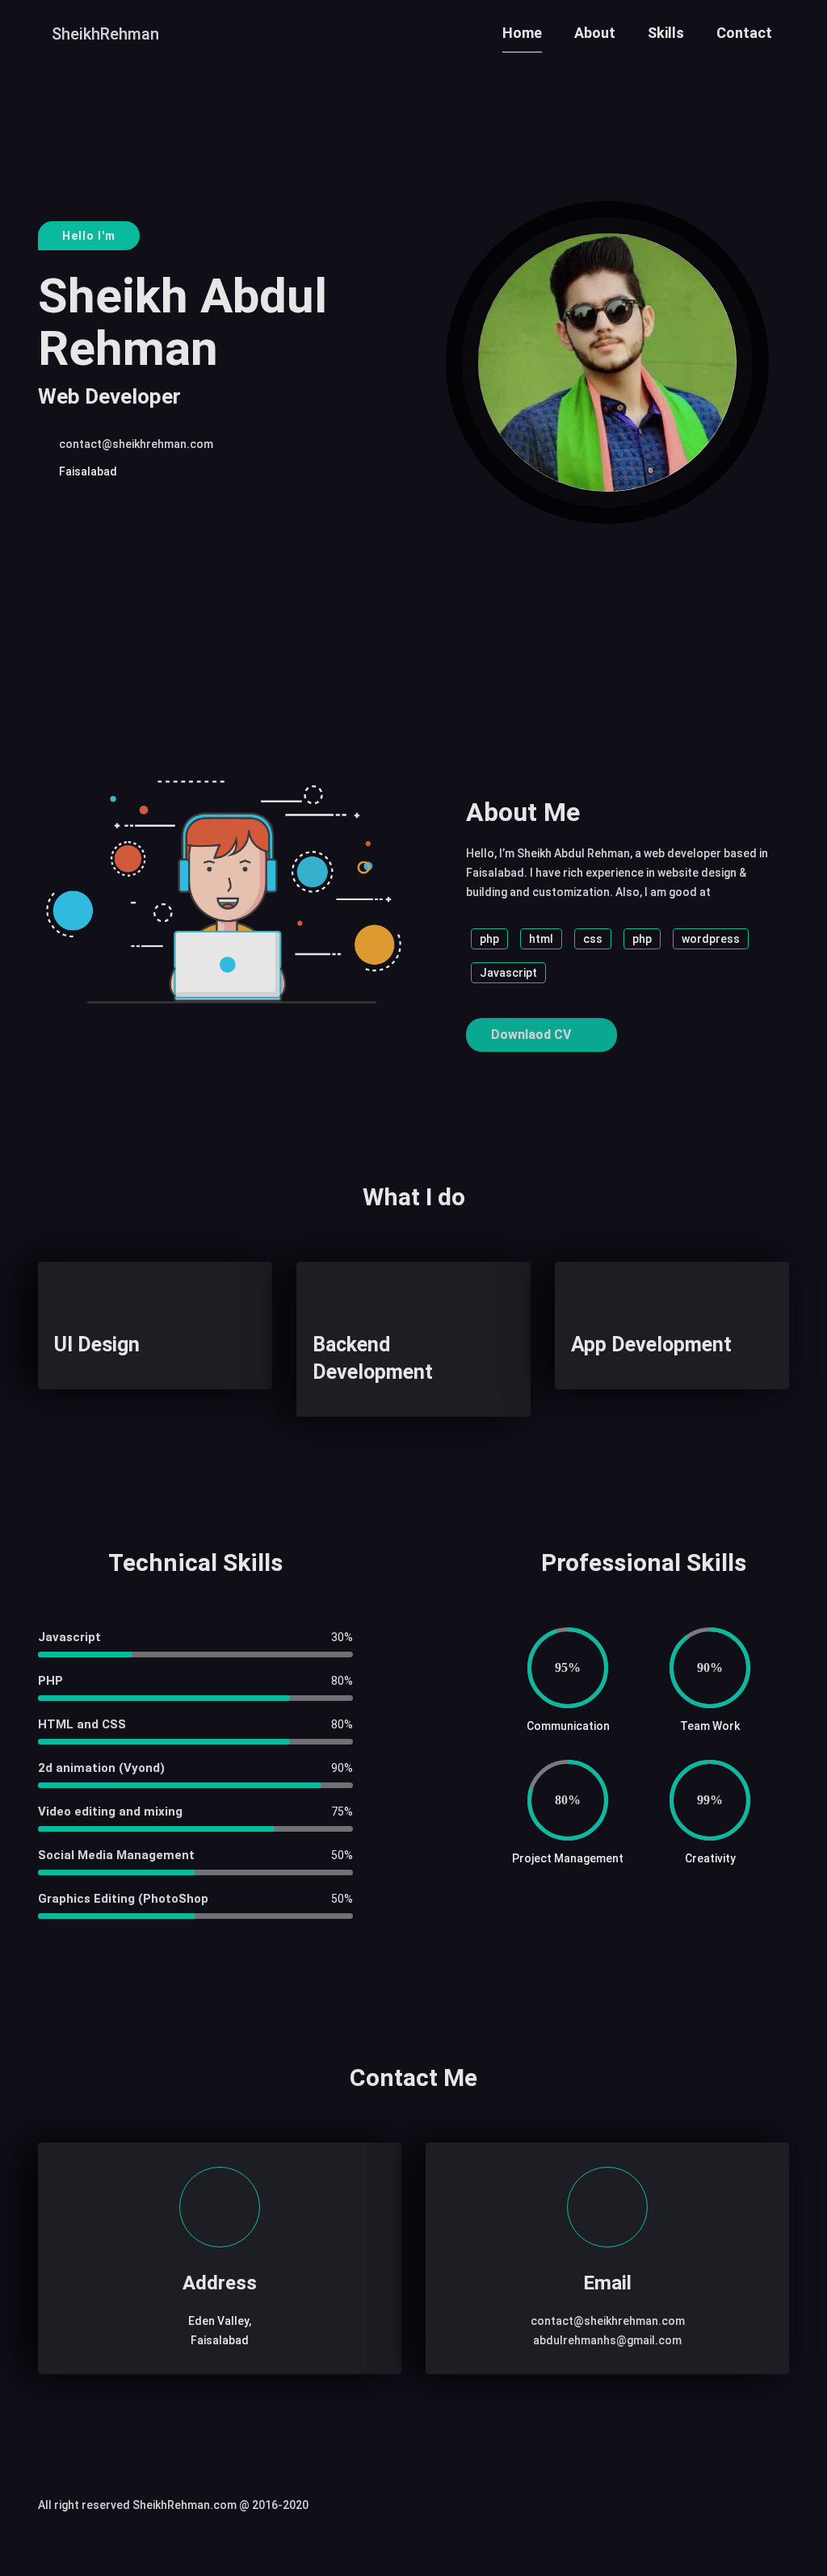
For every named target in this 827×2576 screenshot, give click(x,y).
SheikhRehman (105, 34)
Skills (666, 33)
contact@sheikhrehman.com (136, 444)
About (595, 33)
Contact (744, 33)
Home (522, 33)
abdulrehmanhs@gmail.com (607, 2340)
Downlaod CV (533, 1035)
